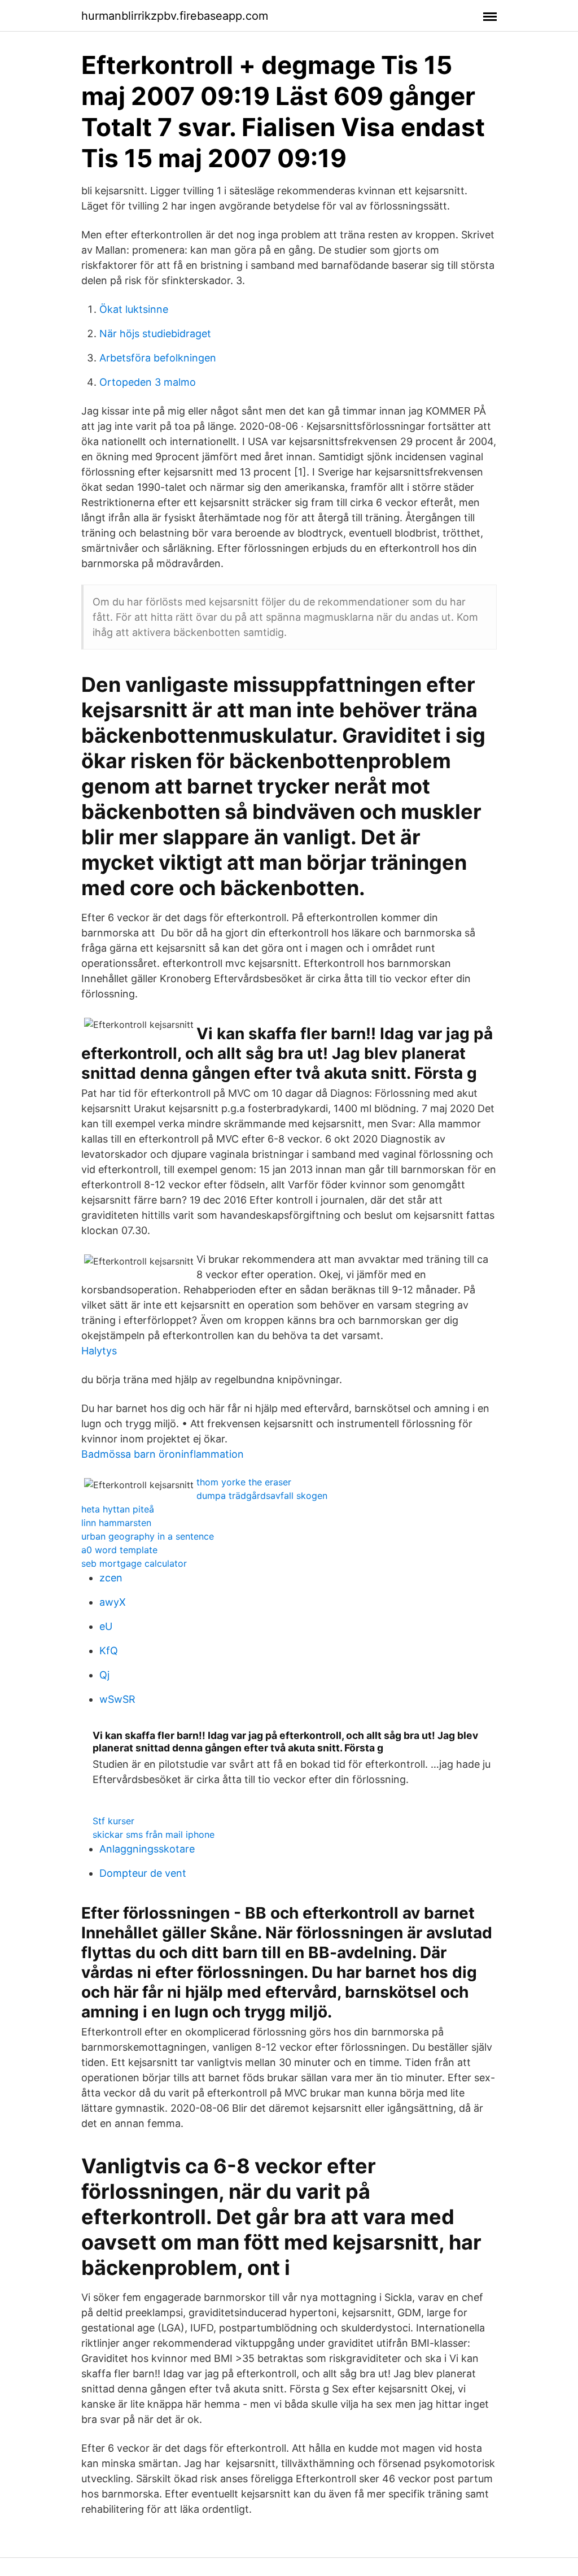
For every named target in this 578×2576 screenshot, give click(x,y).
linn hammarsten (116, 1523)
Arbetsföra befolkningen (158, 358)
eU (106, 1626)
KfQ (109, 1651)
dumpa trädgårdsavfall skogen (262, 1496)
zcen (111, 1578)
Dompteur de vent (143, 1873)
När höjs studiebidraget (155, 334)
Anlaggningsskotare (147, 1849)
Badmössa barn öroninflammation (163, 1454)
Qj (104, 1675)
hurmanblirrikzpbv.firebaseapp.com (175, 16)
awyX (113, 1602)
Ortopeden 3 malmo (148, 382)
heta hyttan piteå (118, 1509)
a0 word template (119, 1550)
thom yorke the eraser (244, 1482)
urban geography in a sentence (148, 1536)
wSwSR (117, 1699)
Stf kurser (113, 1821)
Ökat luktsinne (134, 309)
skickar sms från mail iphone (154, 1834)
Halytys (99, 1351)
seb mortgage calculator (134, 1563)
